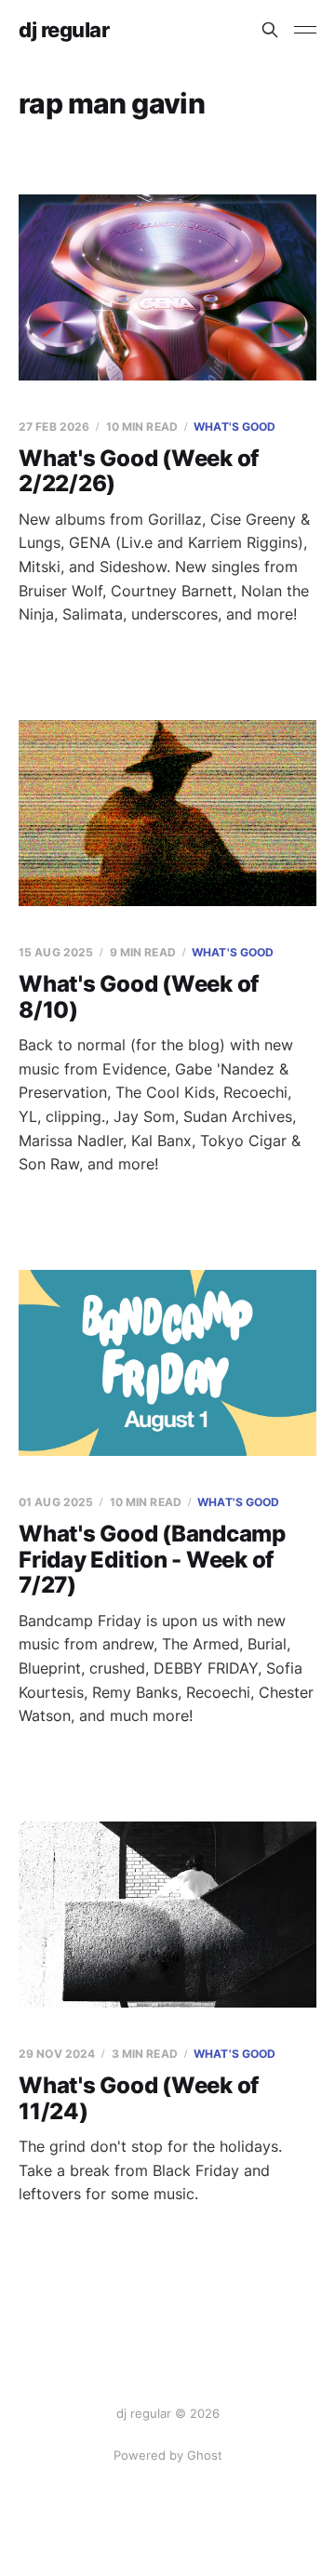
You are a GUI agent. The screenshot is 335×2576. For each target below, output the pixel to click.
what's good (234, 427)
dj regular (64, 30)
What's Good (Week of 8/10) (139, 997)
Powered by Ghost (168, 2455)
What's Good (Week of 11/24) (139, 2098)
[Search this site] (270, 30)
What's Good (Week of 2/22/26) (139, 471)
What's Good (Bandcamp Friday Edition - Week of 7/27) (152, 1559)
